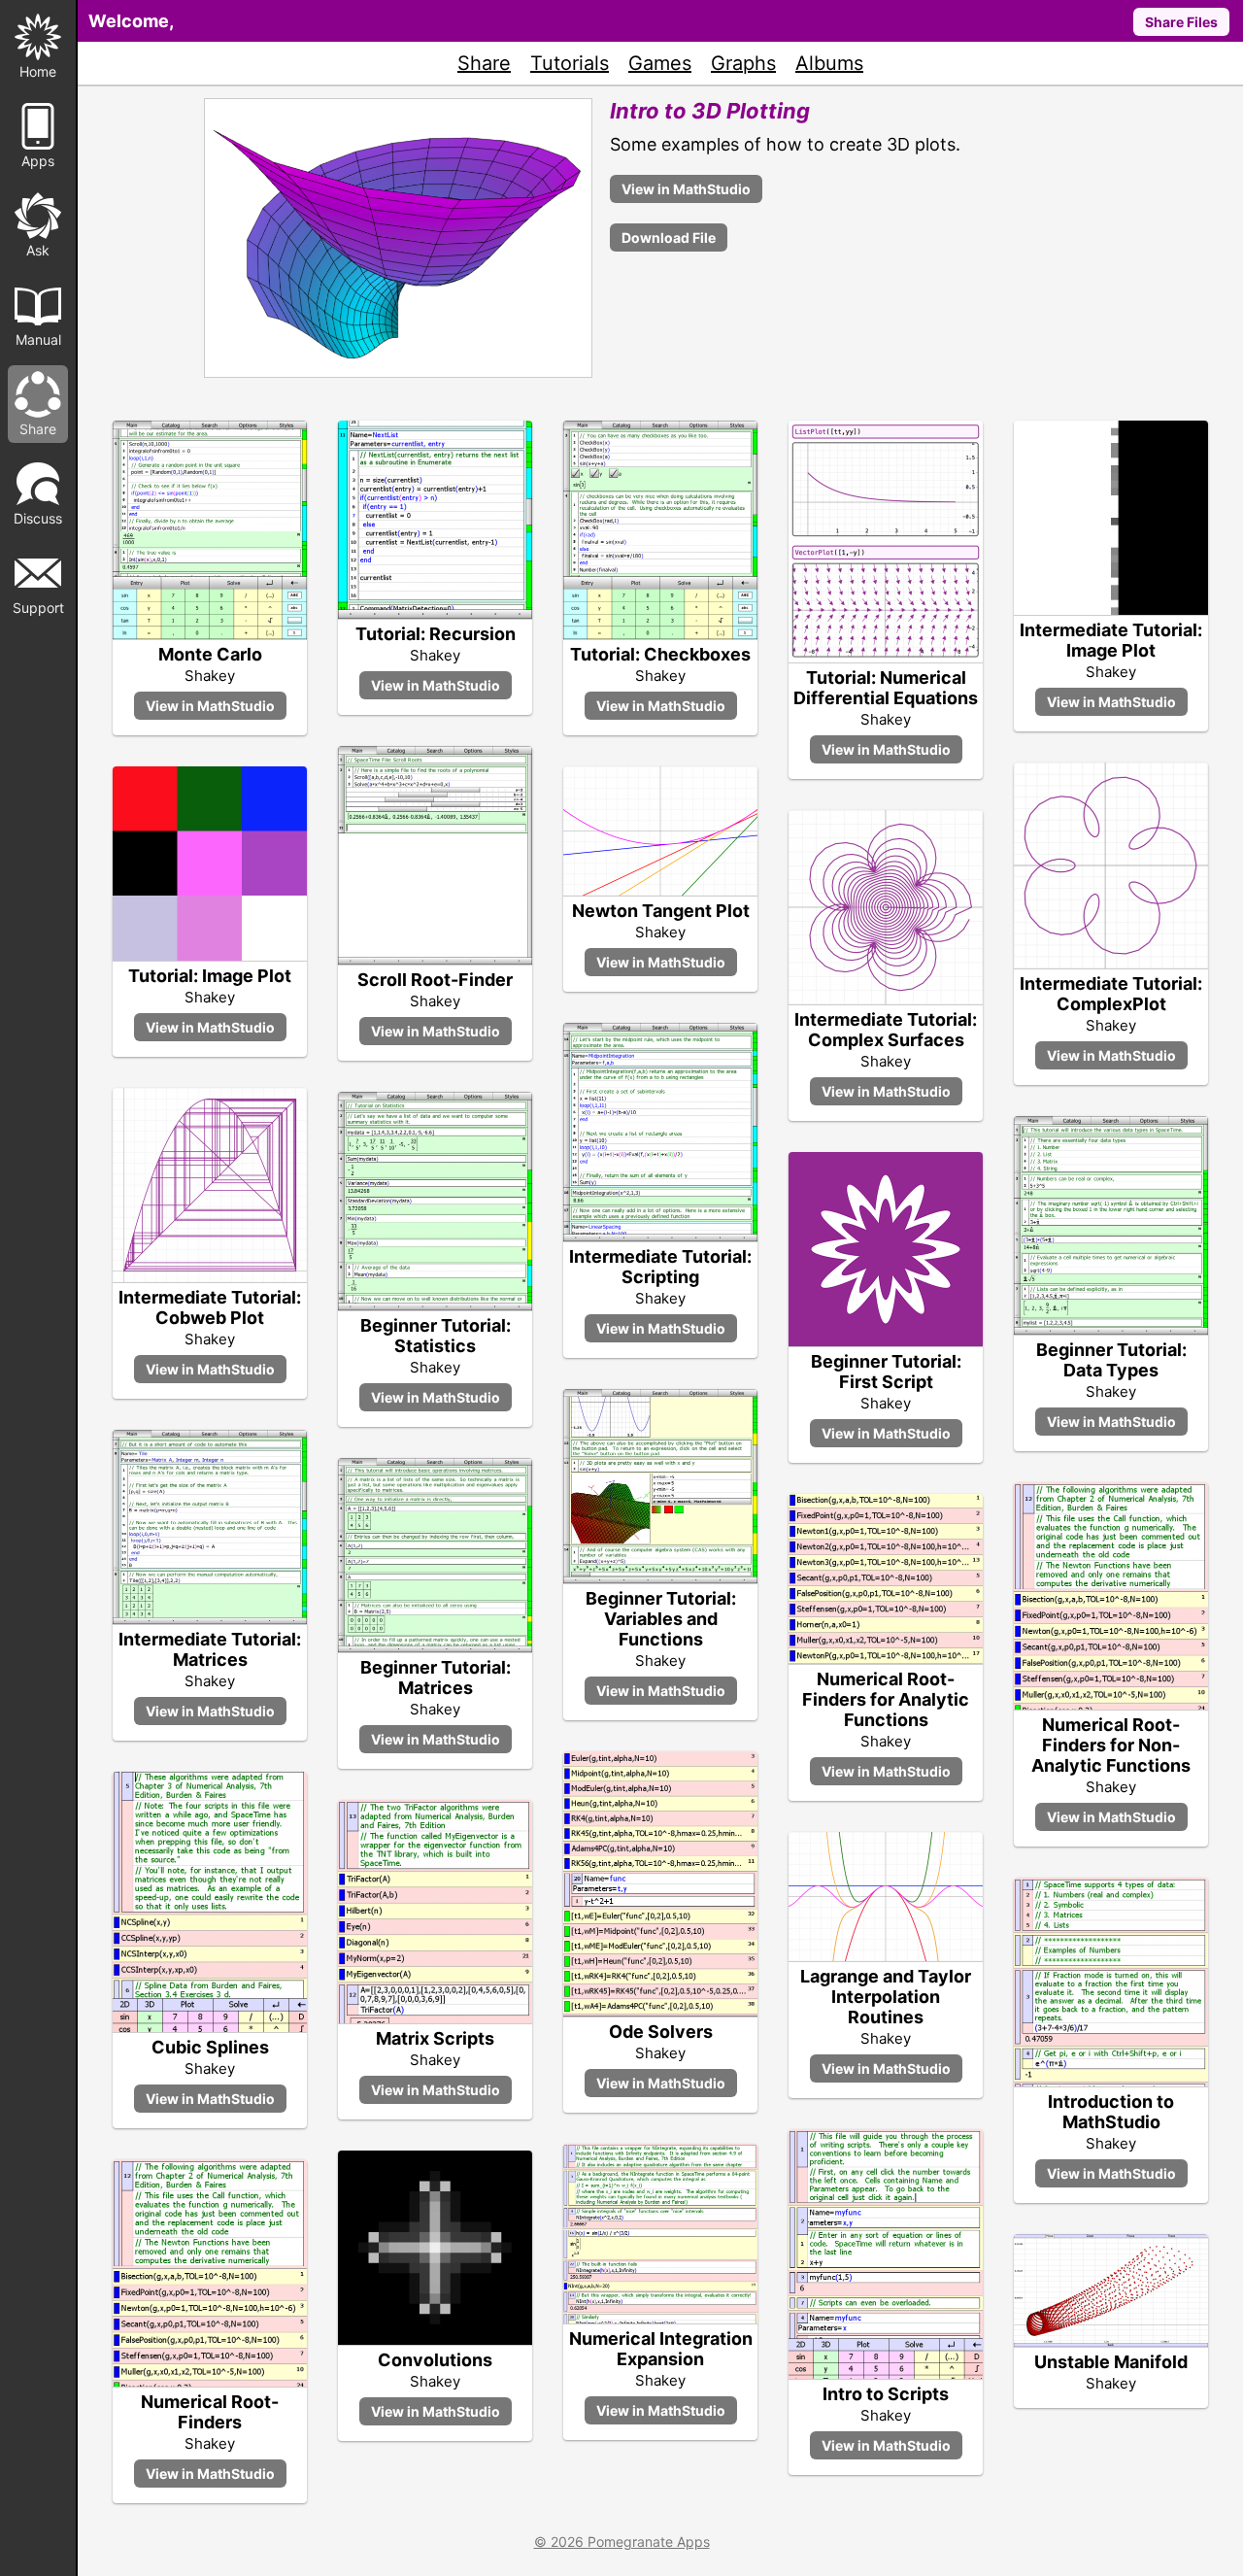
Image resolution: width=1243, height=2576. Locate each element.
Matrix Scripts (435, 2038)
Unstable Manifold (1111, 2362)
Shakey (210, 676)
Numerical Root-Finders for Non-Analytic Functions (1111, 1745)
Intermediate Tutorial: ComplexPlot (1111, 994)
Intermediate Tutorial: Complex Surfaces (886, 1030)
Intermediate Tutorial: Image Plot (1111, 640)
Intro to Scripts (886, 2394)
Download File (669, 237)
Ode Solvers (661, 2032)
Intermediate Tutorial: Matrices (210, 1649)
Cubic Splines (210, 2047)
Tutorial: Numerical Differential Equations (886, 688)
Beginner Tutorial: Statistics (436, 1336)
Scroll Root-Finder (435, 980)
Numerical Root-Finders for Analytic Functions (886, 1699)
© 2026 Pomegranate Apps (622, 2542)
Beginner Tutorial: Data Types (1111, 1360)
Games (660, 63)
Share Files (1181, 22)
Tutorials (570, 63)
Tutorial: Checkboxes (660, 654)
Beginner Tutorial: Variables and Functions (661, 1619)
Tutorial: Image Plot (210, 976)
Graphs (743, 63)
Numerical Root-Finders (210, 2412)
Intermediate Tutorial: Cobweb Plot (210, 1307)
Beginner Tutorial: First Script (886, 1372)
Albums (829, 63)
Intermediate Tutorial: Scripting (660, 1267)
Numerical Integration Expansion (661, 2349)
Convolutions (435, 2360)
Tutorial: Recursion (436, 634)
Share (484, 63)
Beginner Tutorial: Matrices (436, 1678)
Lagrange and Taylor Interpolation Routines (886, 1997)
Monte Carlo (210, 654)
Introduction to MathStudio (1111, 2112)
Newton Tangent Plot (661, 911)
